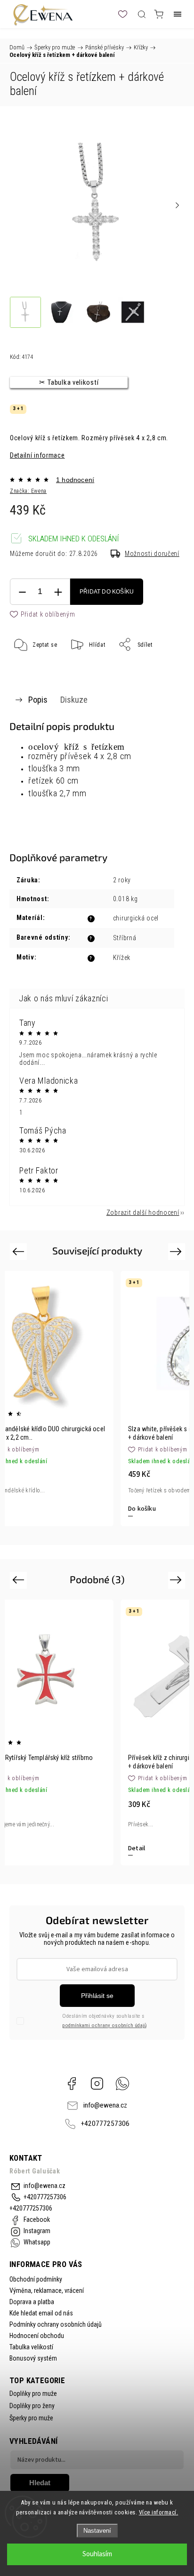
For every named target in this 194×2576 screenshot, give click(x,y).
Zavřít (164, 668)
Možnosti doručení (152, 554)
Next (177, 1251)
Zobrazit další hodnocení (143, 1213)
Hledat (40, 2483)
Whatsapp (122, 2084)
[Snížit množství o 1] (22, 592)
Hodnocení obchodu (37, 2336)
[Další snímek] (177, 205)
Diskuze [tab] (74, 700)
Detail (137, 1848)
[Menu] (178, 14)
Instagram (97, 2084)
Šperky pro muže (31, 2418)
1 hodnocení (75, 480)
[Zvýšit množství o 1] (58, 592)
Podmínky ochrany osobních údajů (56, 2324)
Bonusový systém (33, 2358)
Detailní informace (37, 455)
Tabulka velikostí (31, 2347)
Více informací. (159, 2512)
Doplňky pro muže (33, 2394)
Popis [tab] (38, 700)
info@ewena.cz (105, 2105)
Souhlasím (97, 2554)
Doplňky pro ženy (32, 2406)
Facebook (72, 2084)
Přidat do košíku (107, 592)
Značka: (28, 491)
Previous (20, 1251)
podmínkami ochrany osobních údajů (104, 2025)
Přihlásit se (97, 1996)
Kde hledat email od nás (41, 2313)
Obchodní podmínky (36, 2279)
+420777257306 (105, 2124)
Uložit (33, 674)
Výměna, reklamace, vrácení (47, 2291)
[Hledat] (142, 14)
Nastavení (97, 2531)
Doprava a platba (32, 2302)
